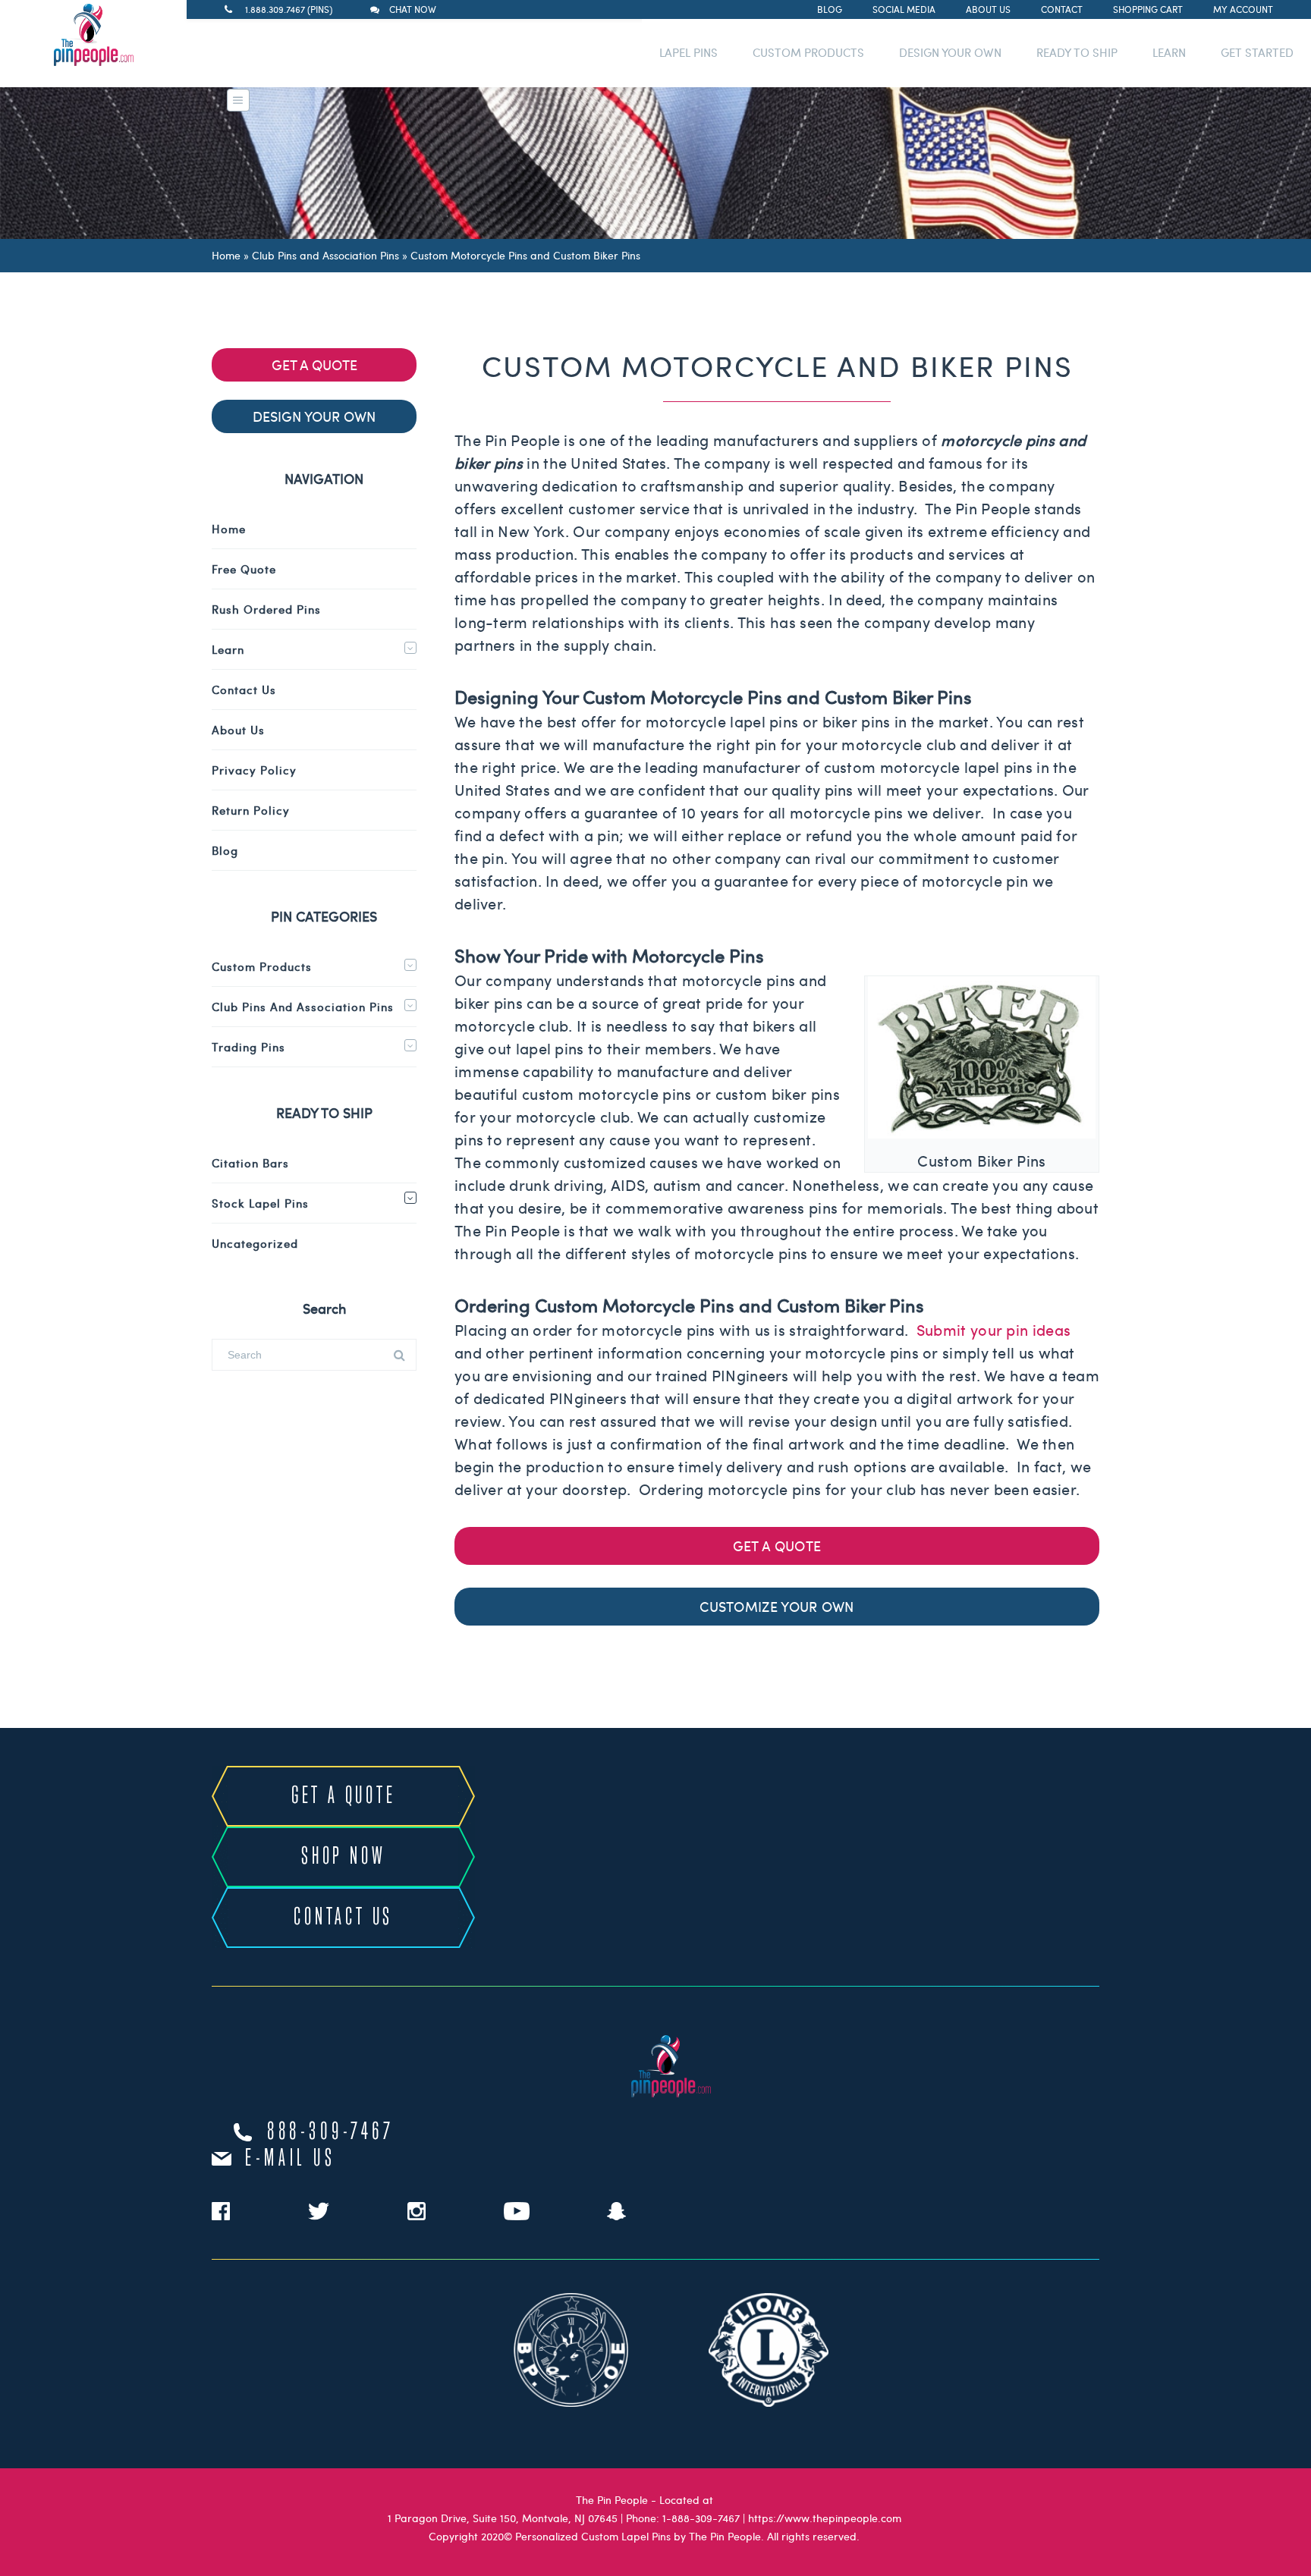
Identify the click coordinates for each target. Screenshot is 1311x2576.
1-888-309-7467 (701, 2518)
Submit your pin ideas (993, 1329)
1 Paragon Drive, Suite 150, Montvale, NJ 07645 (503, 2518)
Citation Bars (250, 1163)
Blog (830, 9)
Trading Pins (248, 1047)
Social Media (904, 9)
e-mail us (290, 2159)
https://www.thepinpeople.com (825, 2518)
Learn (228, 649)
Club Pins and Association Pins (325, 255)
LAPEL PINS (689, 52)
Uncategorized (255, 1243)
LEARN (1169, 52)
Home (226, 255)
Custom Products (262, 966)
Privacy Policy (254, 770)
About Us (988, 9)
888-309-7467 (331, 2132)
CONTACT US (343, 1918)
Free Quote (244, 569)
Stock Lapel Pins (260, 1203)
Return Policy (251, 810)
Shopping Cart (1148, 9)
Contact (1062, 9)
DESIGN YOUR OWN (950, 52)
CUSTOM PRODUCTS (808, 52)
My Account (1243, 9)
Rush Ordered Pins (266, 609)
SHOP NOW (343, 1857)
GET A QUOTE (777, 1546)
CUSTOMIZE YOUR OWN (777, 1606)
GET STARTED (1257, 52)
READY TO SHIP (1077, 52)
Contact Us (244, 690)
